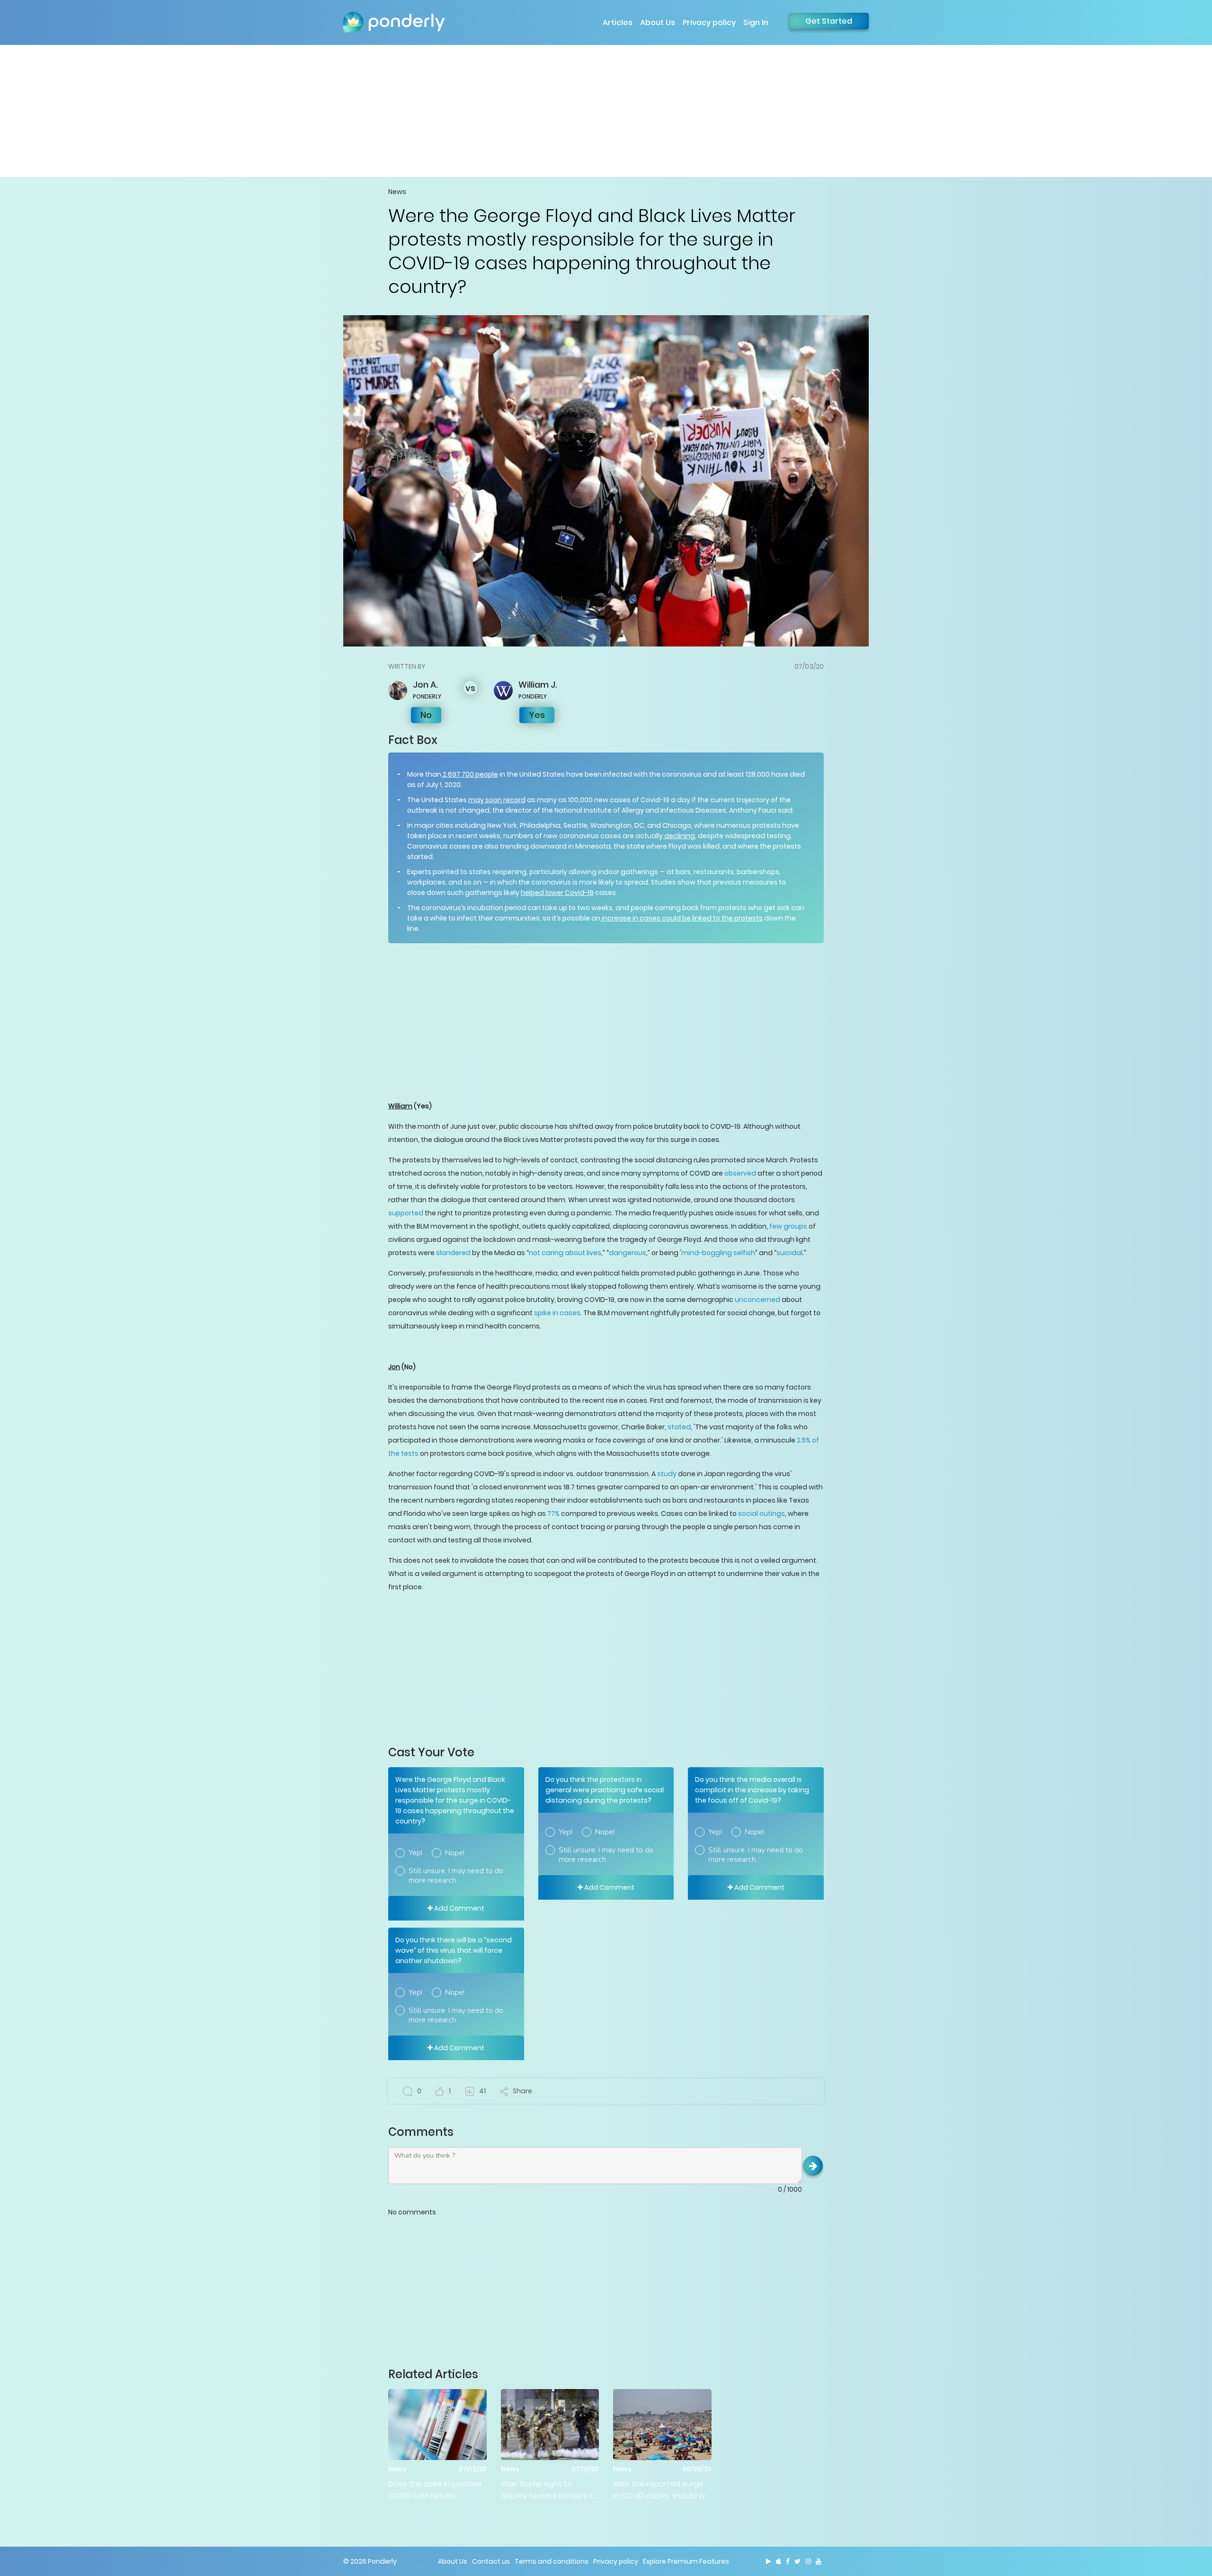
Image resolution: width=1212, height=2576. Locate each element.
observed (740, 1173)
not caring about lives (565, 1253)
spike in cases (557, 1313)
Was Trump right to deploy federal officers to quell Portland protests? (549, 2490)
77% (553, 1514)
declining (679, 836)
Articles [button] (618, 22)
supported (406, 1213)
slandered (453, 1253)
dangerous (628, 1253)
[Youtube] (819, 2561)
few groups (788, 1226)
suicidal (789, 1253)
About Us (658, 22)
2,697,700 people (470, 774)
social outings (762, 1514)
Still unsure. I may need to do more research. (456, 1876)
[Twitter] (798, 2561)
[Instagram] (808, 2561)
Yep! (415, 1853)
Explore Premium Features (686, 2561)
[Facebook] (788, 2561)
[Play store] (769, 2561)
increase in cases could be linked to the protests (682, 918)
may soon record (497, 800)
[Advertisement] (606, 111)
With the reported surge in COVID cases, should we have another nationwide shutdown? (661, 2490)
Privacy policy (709, 22)
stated (679, 1427)
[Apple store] (779, 2561)
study (667, 1474)
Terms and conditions (552, 2561)
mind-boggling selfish (718, 1253)
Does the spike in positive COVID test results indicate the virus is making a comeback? (435, 2490)
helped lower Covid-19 (557, 893)
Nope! (455, 1853)
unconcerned (757, 1300)
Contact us (491, 2561)
